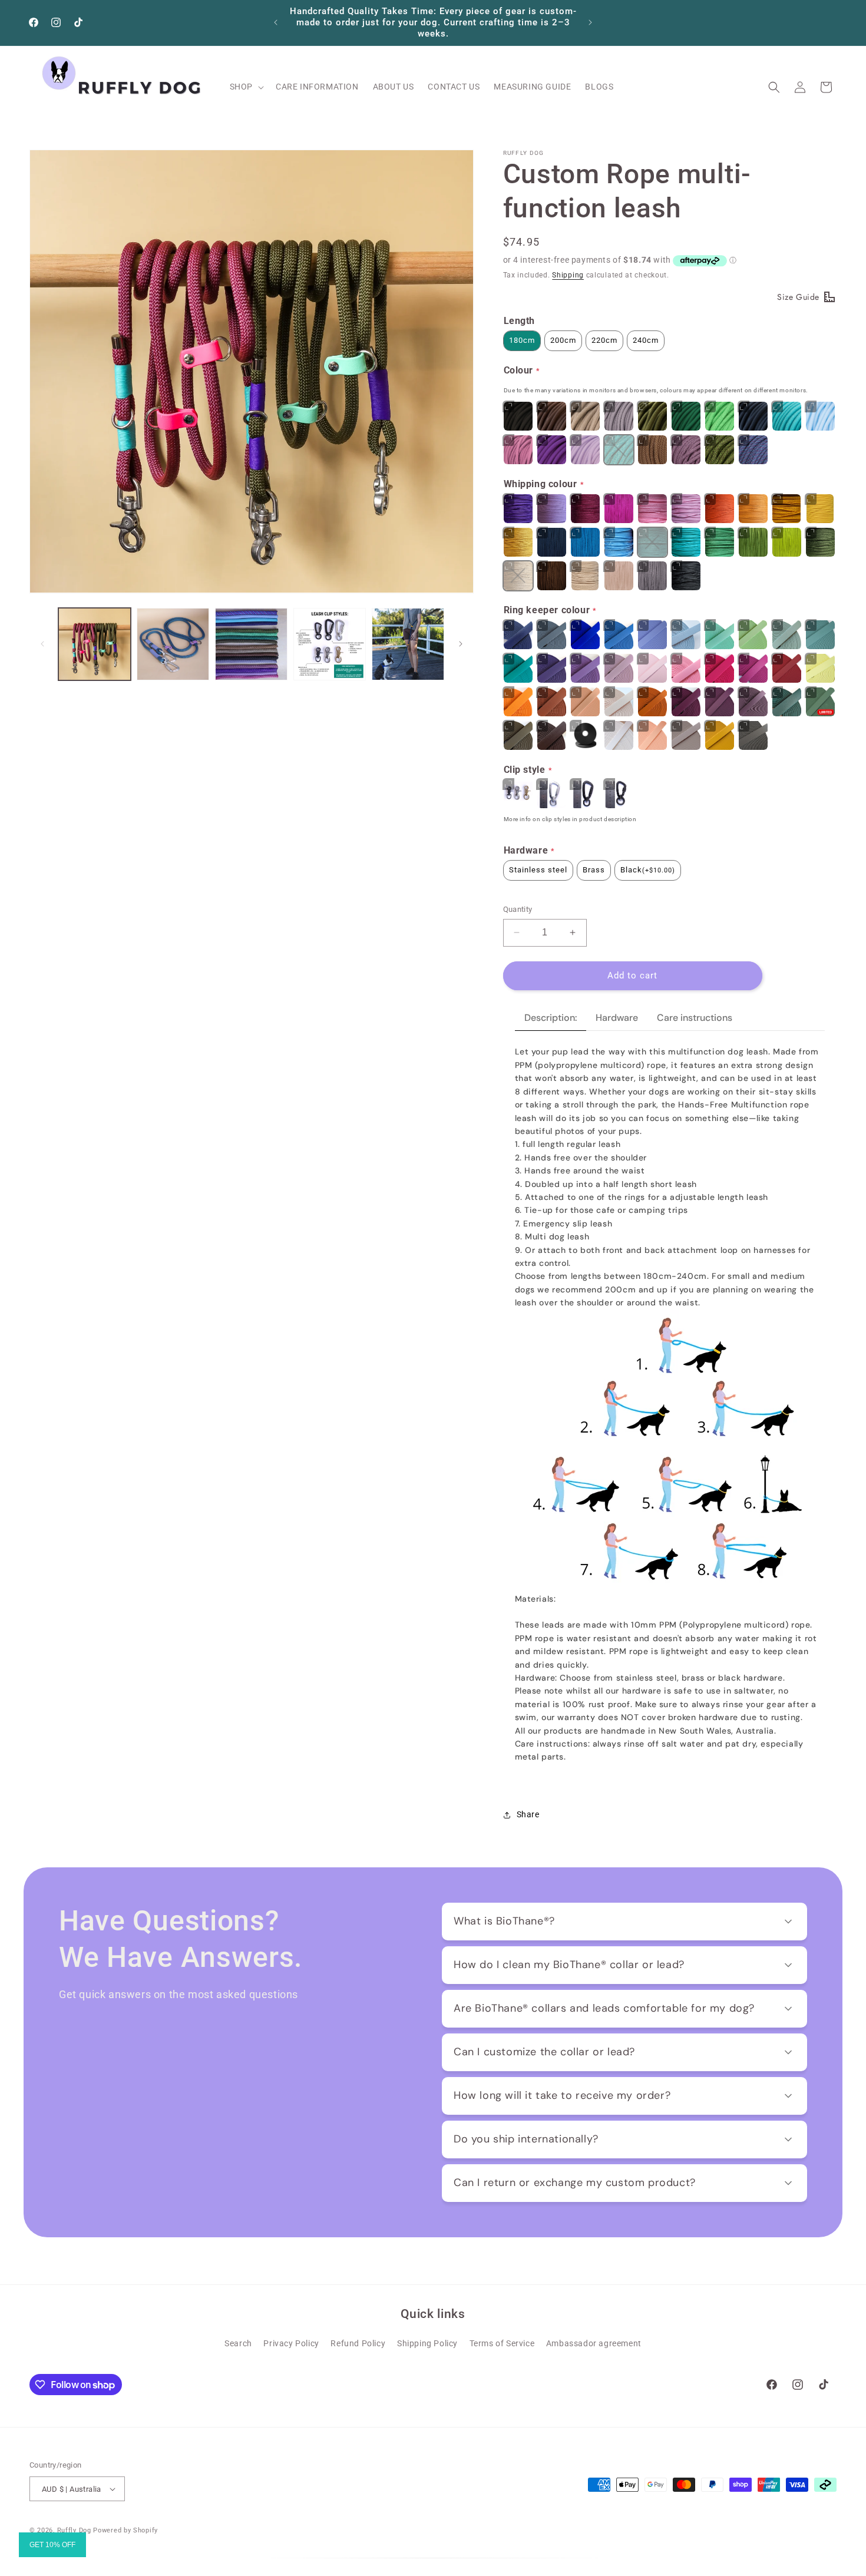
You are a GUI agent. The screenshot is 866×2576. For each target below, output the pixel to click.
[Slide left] (42, 644)
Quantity (518, 909)
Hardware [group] (617, 1018)
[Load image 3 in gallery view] (251, 644)
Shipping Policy (427, 2343)
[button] (246, 87)
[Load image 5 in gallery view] (408, 644)
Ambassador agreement (594, 2343)
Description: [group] (551, 1018)
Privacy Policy (291, 2343)
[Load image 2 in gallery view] (173, 644)
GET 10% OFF (52, 2545)
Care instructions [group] (695, 1018)
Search (238, 2343)
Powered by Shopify (125, 2530)
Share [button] (528, 1814)
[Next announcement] (590, 22)
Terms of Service (502, 2343)
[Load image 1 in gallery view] (95, 644)
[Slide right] (461, 644)
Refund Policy (358, 2343)
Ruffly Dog (74, 2530)
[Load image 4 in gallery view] (330, 644)
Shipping (568, 275)
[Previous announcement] (276, 22)
